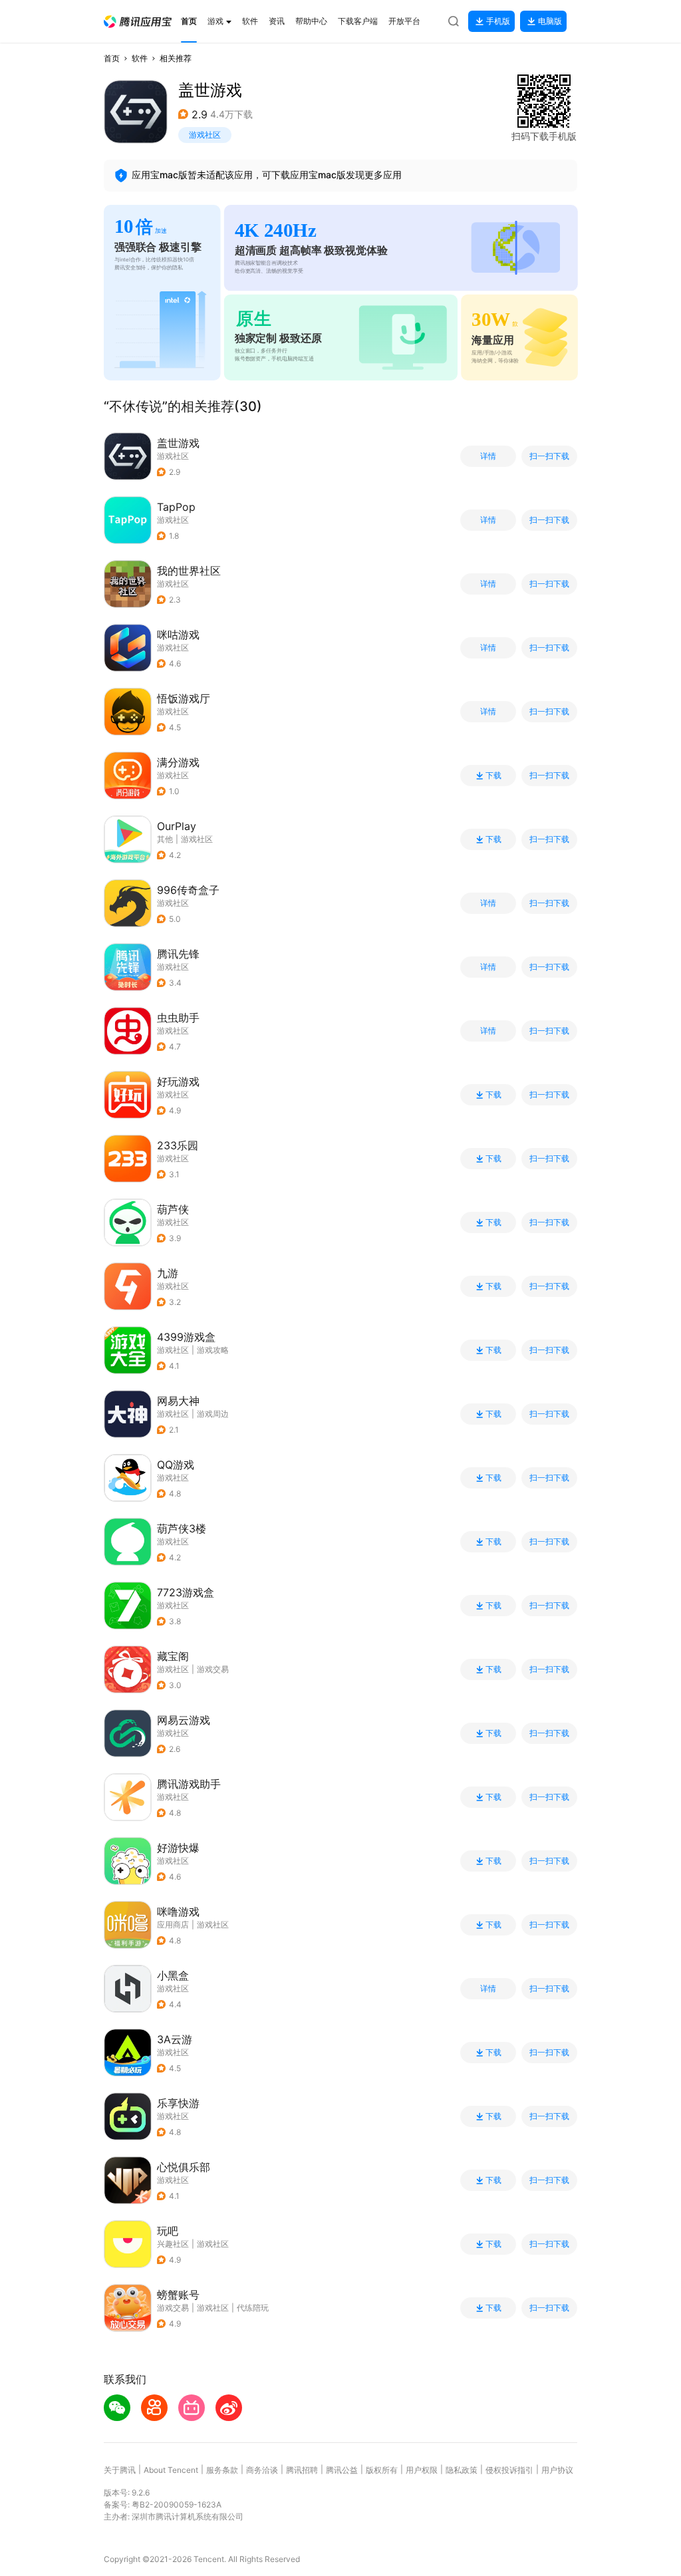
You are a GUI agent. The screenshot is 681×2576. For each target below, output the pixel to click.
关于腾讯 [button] (120, 2470)
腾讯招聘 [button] (302, 2470)
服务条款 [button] (222, 2470)
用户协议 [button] (557, 2470)
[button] (138, 22)
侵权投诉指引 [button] (509, 2470)
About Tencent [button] (171, 2470)
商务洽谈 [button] (262, 2470)
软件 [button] (140, 58)
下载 (493, 776)
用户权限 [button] (422, 2470)
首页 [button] (112, 58)
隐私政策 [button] (462, 2470)
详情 (488, 456)
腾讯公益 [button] (342, 2470)
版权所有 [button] (382, 2470)
